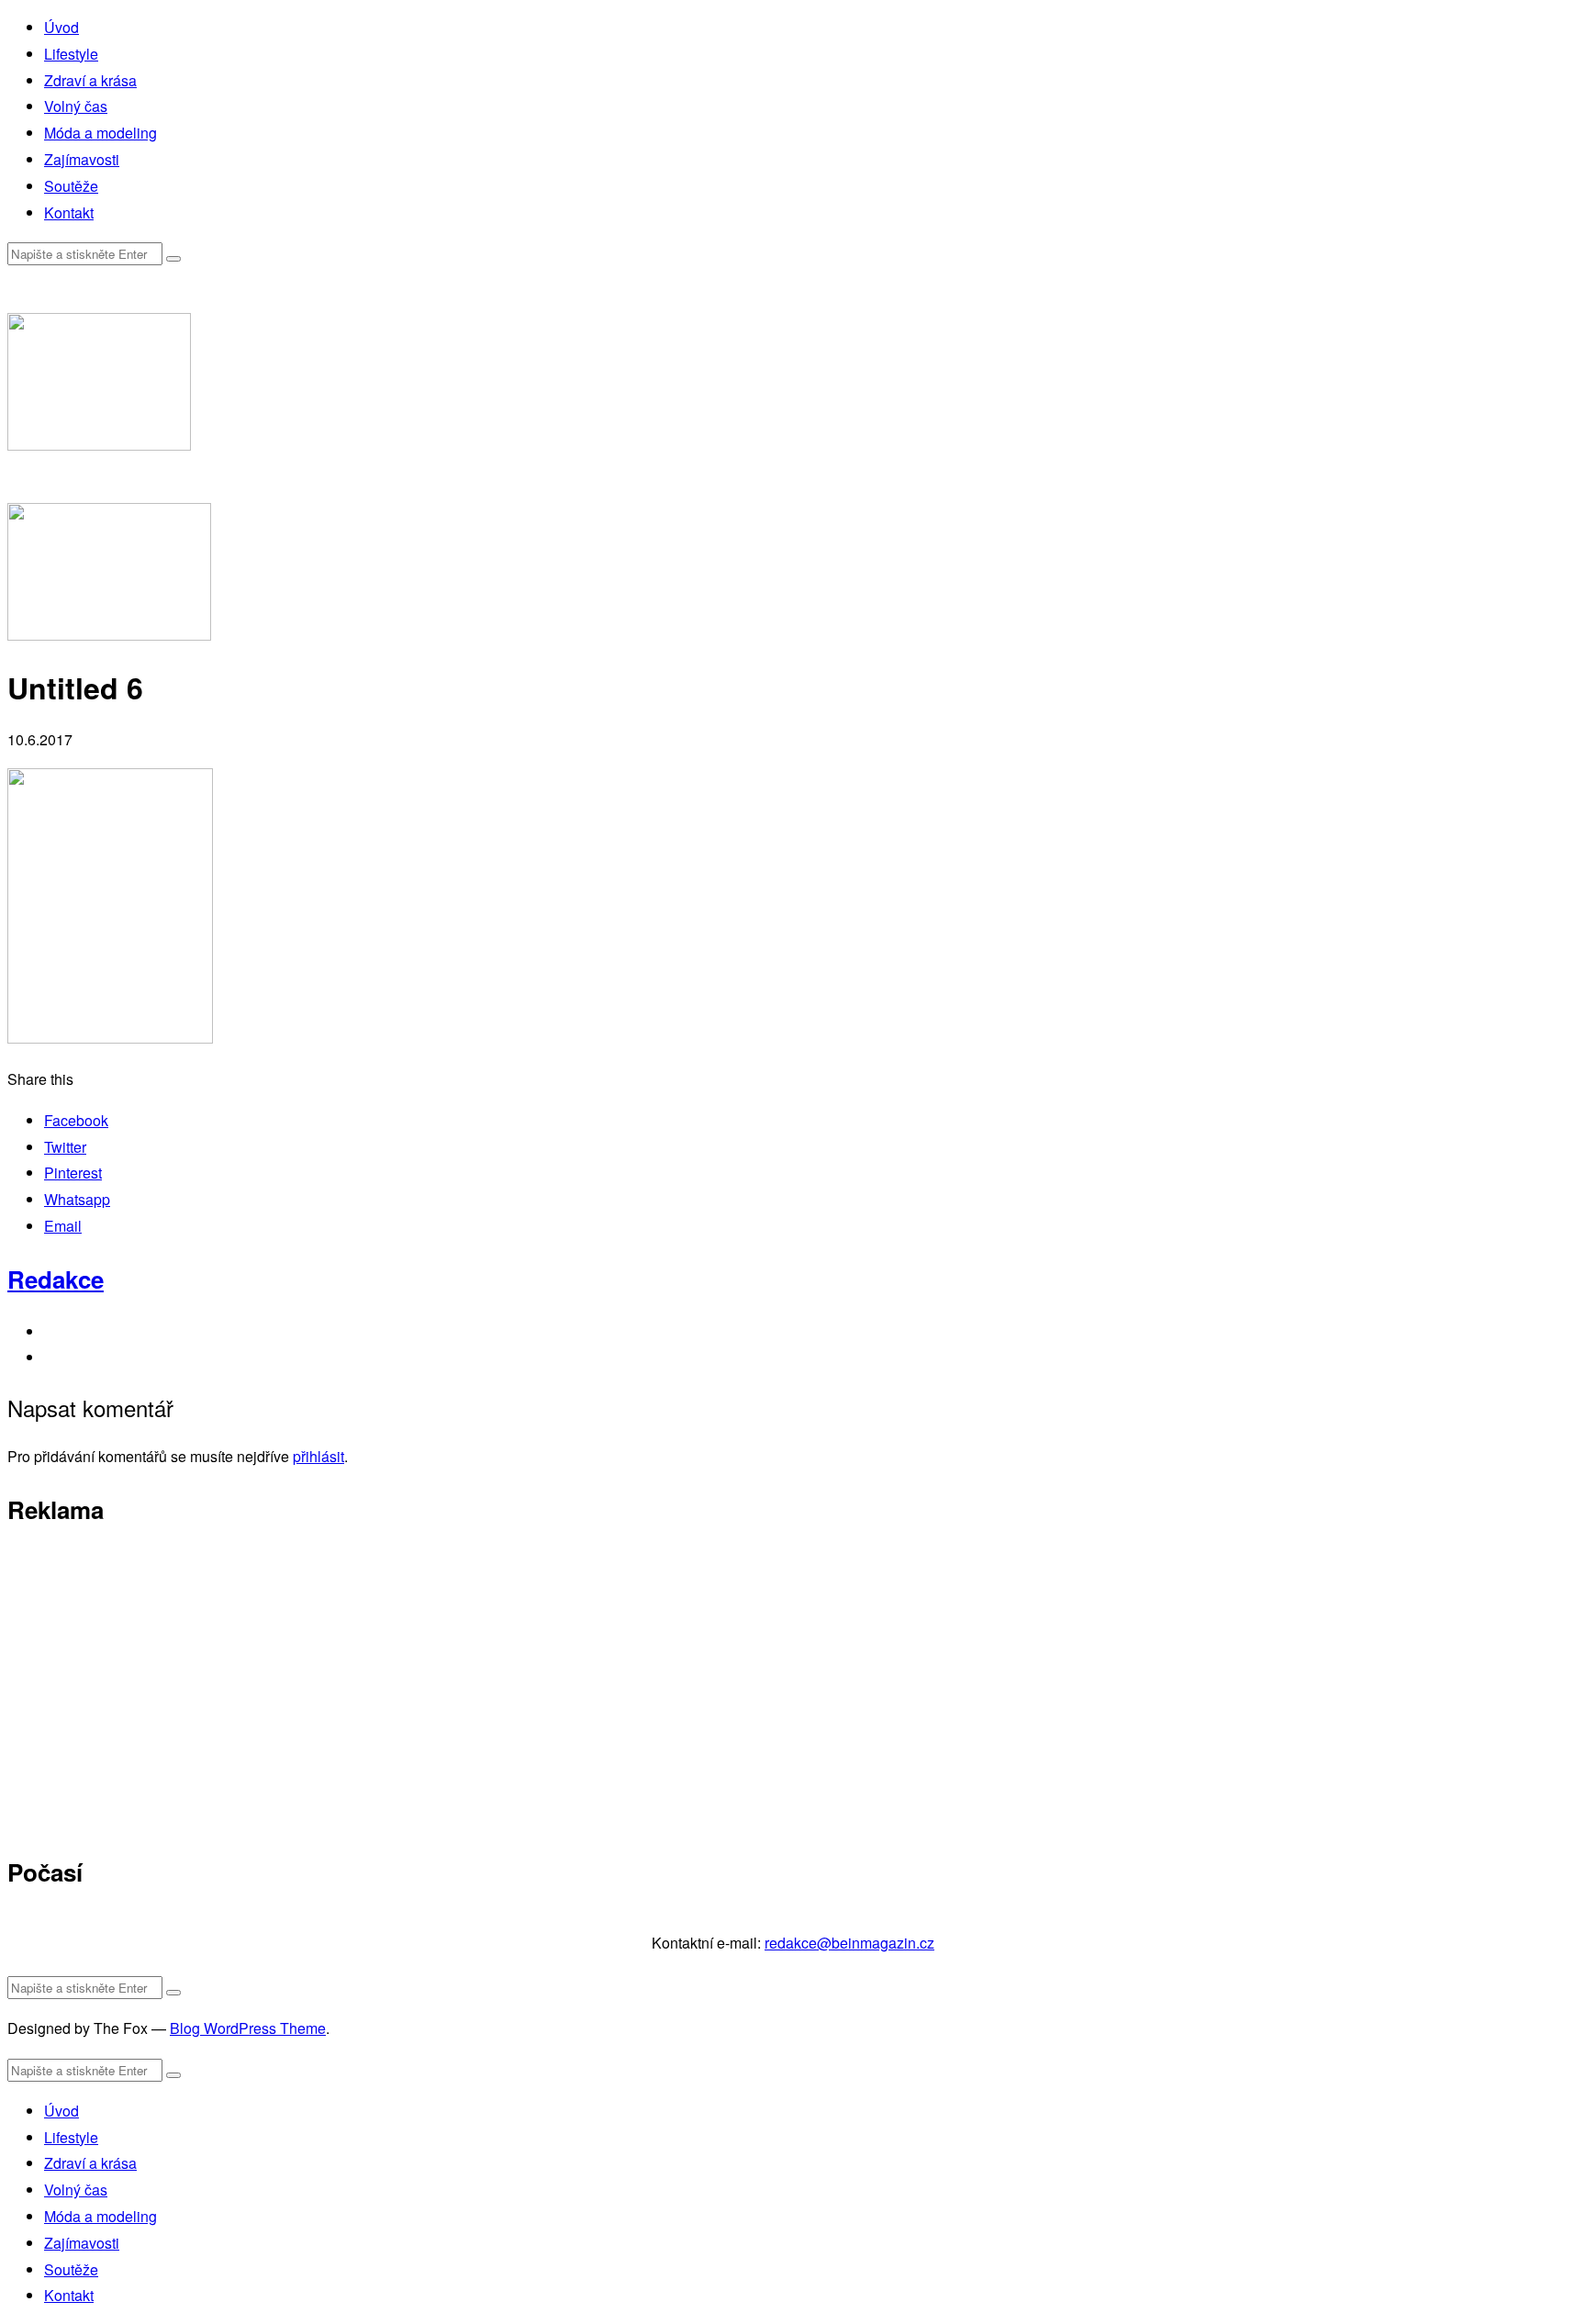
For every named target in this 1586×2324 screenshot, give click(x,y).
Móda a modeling (101, 133)
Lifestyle (71, 54)
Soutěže (71, 186)
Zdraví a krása (90, 80)
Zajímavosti (82, 159)
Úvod (61, 27)
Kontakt (69, 212)
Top (1542, 2280)
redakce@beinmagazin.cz (849, 1943)
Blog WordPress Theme (248, 2028)
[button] (173, 259)
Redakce (56, 1279)
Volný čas (76, 106)
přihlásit (318, 1456)
